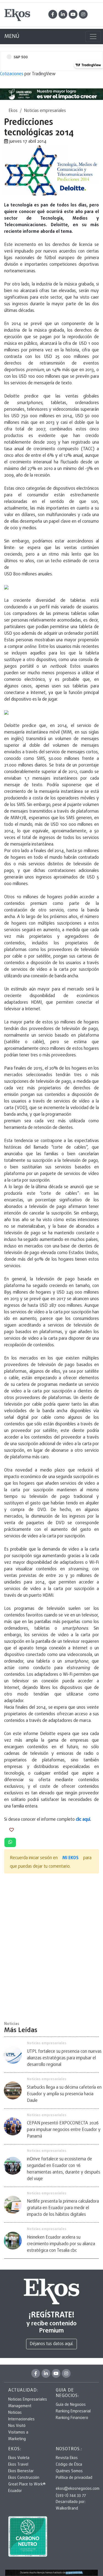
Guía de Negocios (71, 2405)
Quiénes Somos (69, 2471)
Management (20, 2406)
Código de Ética (69, 2465)
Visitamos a (18, 2433)
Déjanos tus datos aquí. (51, 2344)
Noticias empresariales (45, 111)
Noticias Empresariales (28, 2400)
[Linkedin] (63, 14)
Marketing (17, 2439)
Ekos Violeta (19, 2458)
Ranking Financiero (72, 2418)
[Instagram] (83, 14)
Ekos (13, 111)
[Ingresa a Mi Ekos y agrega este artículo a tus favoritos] (12, 1830)
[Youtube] (73, 14)
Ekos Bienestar (21, 2471)
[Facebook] (53, 14)
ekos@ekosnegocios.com (78, 2489)
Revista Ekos (67, 2458)
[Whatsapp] (10, 1842)
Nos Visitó (17, 2426)
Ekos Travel (18, 2465)
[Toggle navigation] (93, 37)
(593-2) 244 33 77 (71, 2495)
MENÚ (12, 36)
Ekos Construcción (24, 2478)
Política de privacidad (74, 2478)
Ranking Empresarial (73, 2411)
